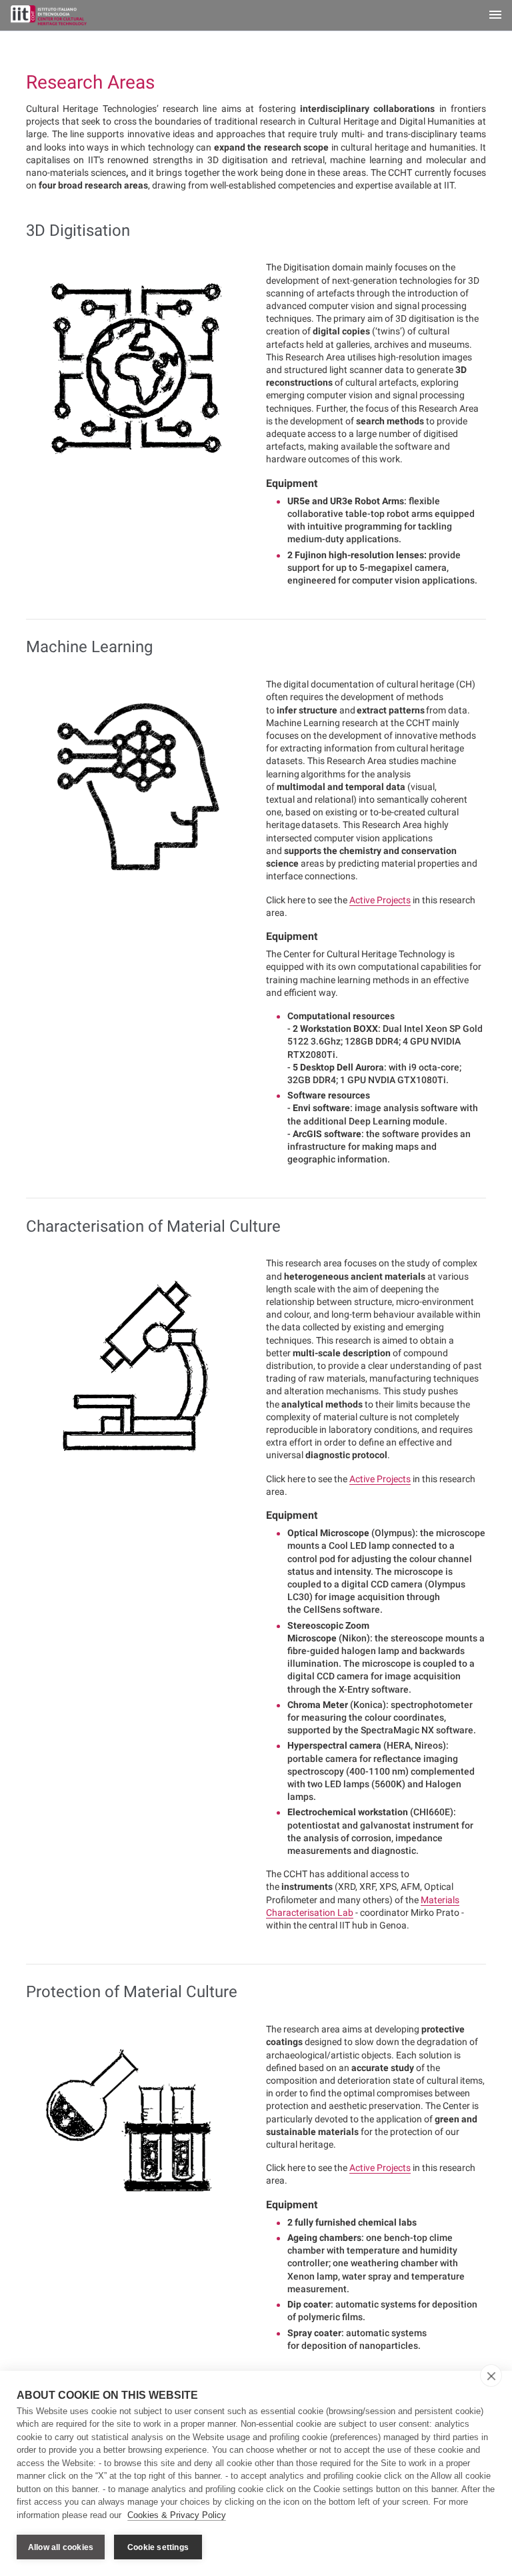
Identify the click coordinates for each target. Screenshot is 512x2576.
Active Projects (380, 900)
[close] (491, 2375)
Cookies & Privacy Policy (177, 2515)
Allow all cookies (61, 2547)
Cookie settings (158, 2547)
